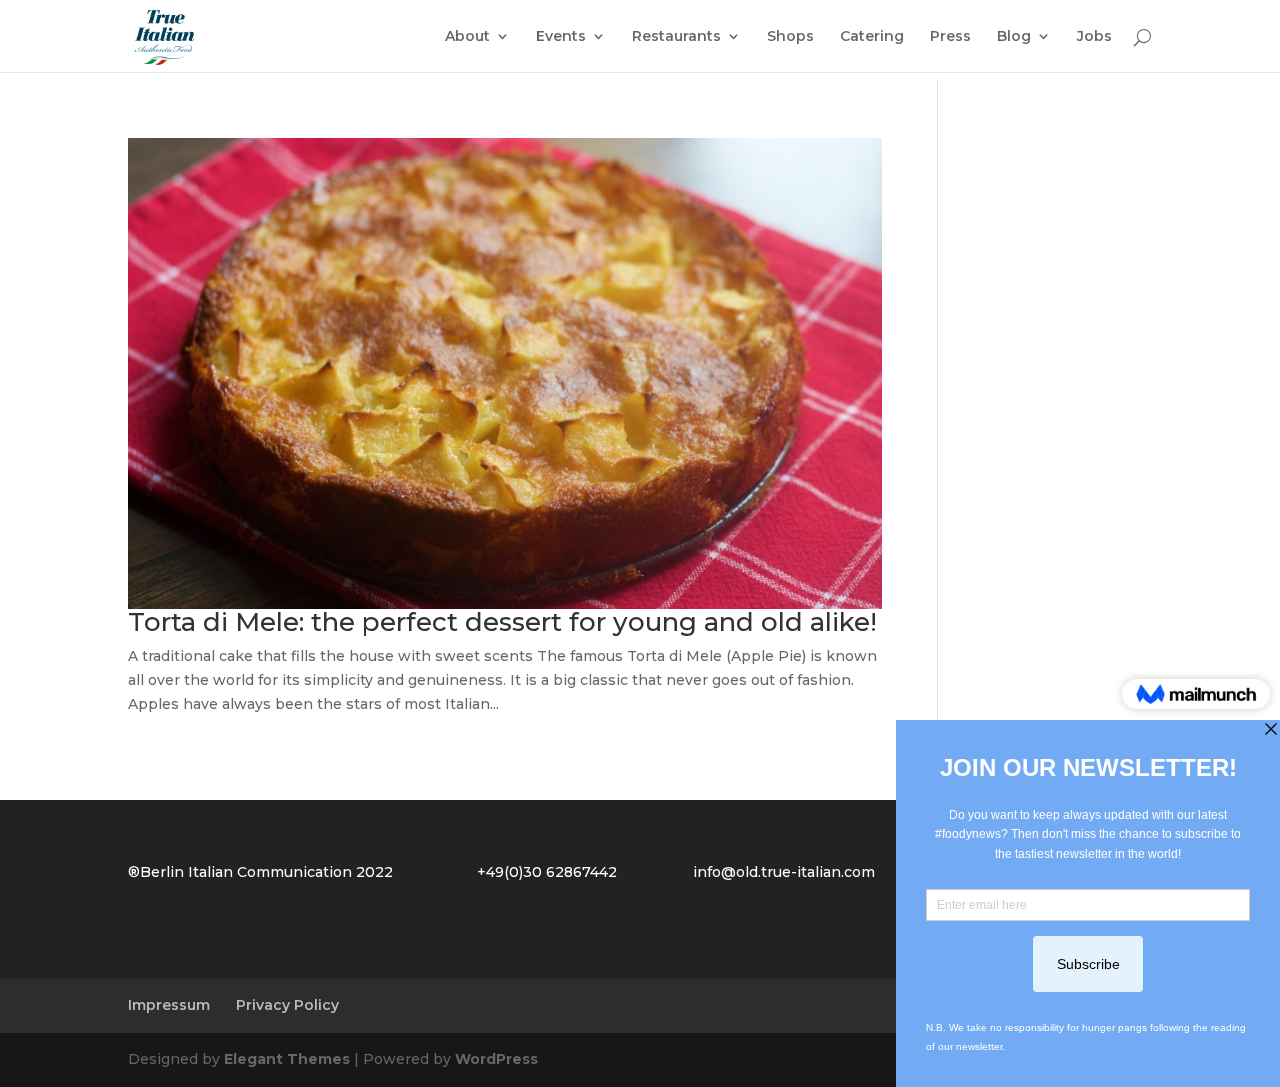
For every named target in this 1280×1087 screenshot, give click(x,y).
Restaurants (676, 37)
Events (561, 37)
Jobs (1094, 37)
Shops (790, 37)
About (467, 37)
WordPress (496, 1059)
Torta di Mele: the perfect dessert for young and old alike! (502, 622)
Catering (872, 37)
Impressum (169, 1005)
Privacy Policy (287, 1005)
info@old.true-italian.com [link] (784, 872)
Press (950, 37)
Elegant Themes (287, 1059)
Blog (1014, 37)
